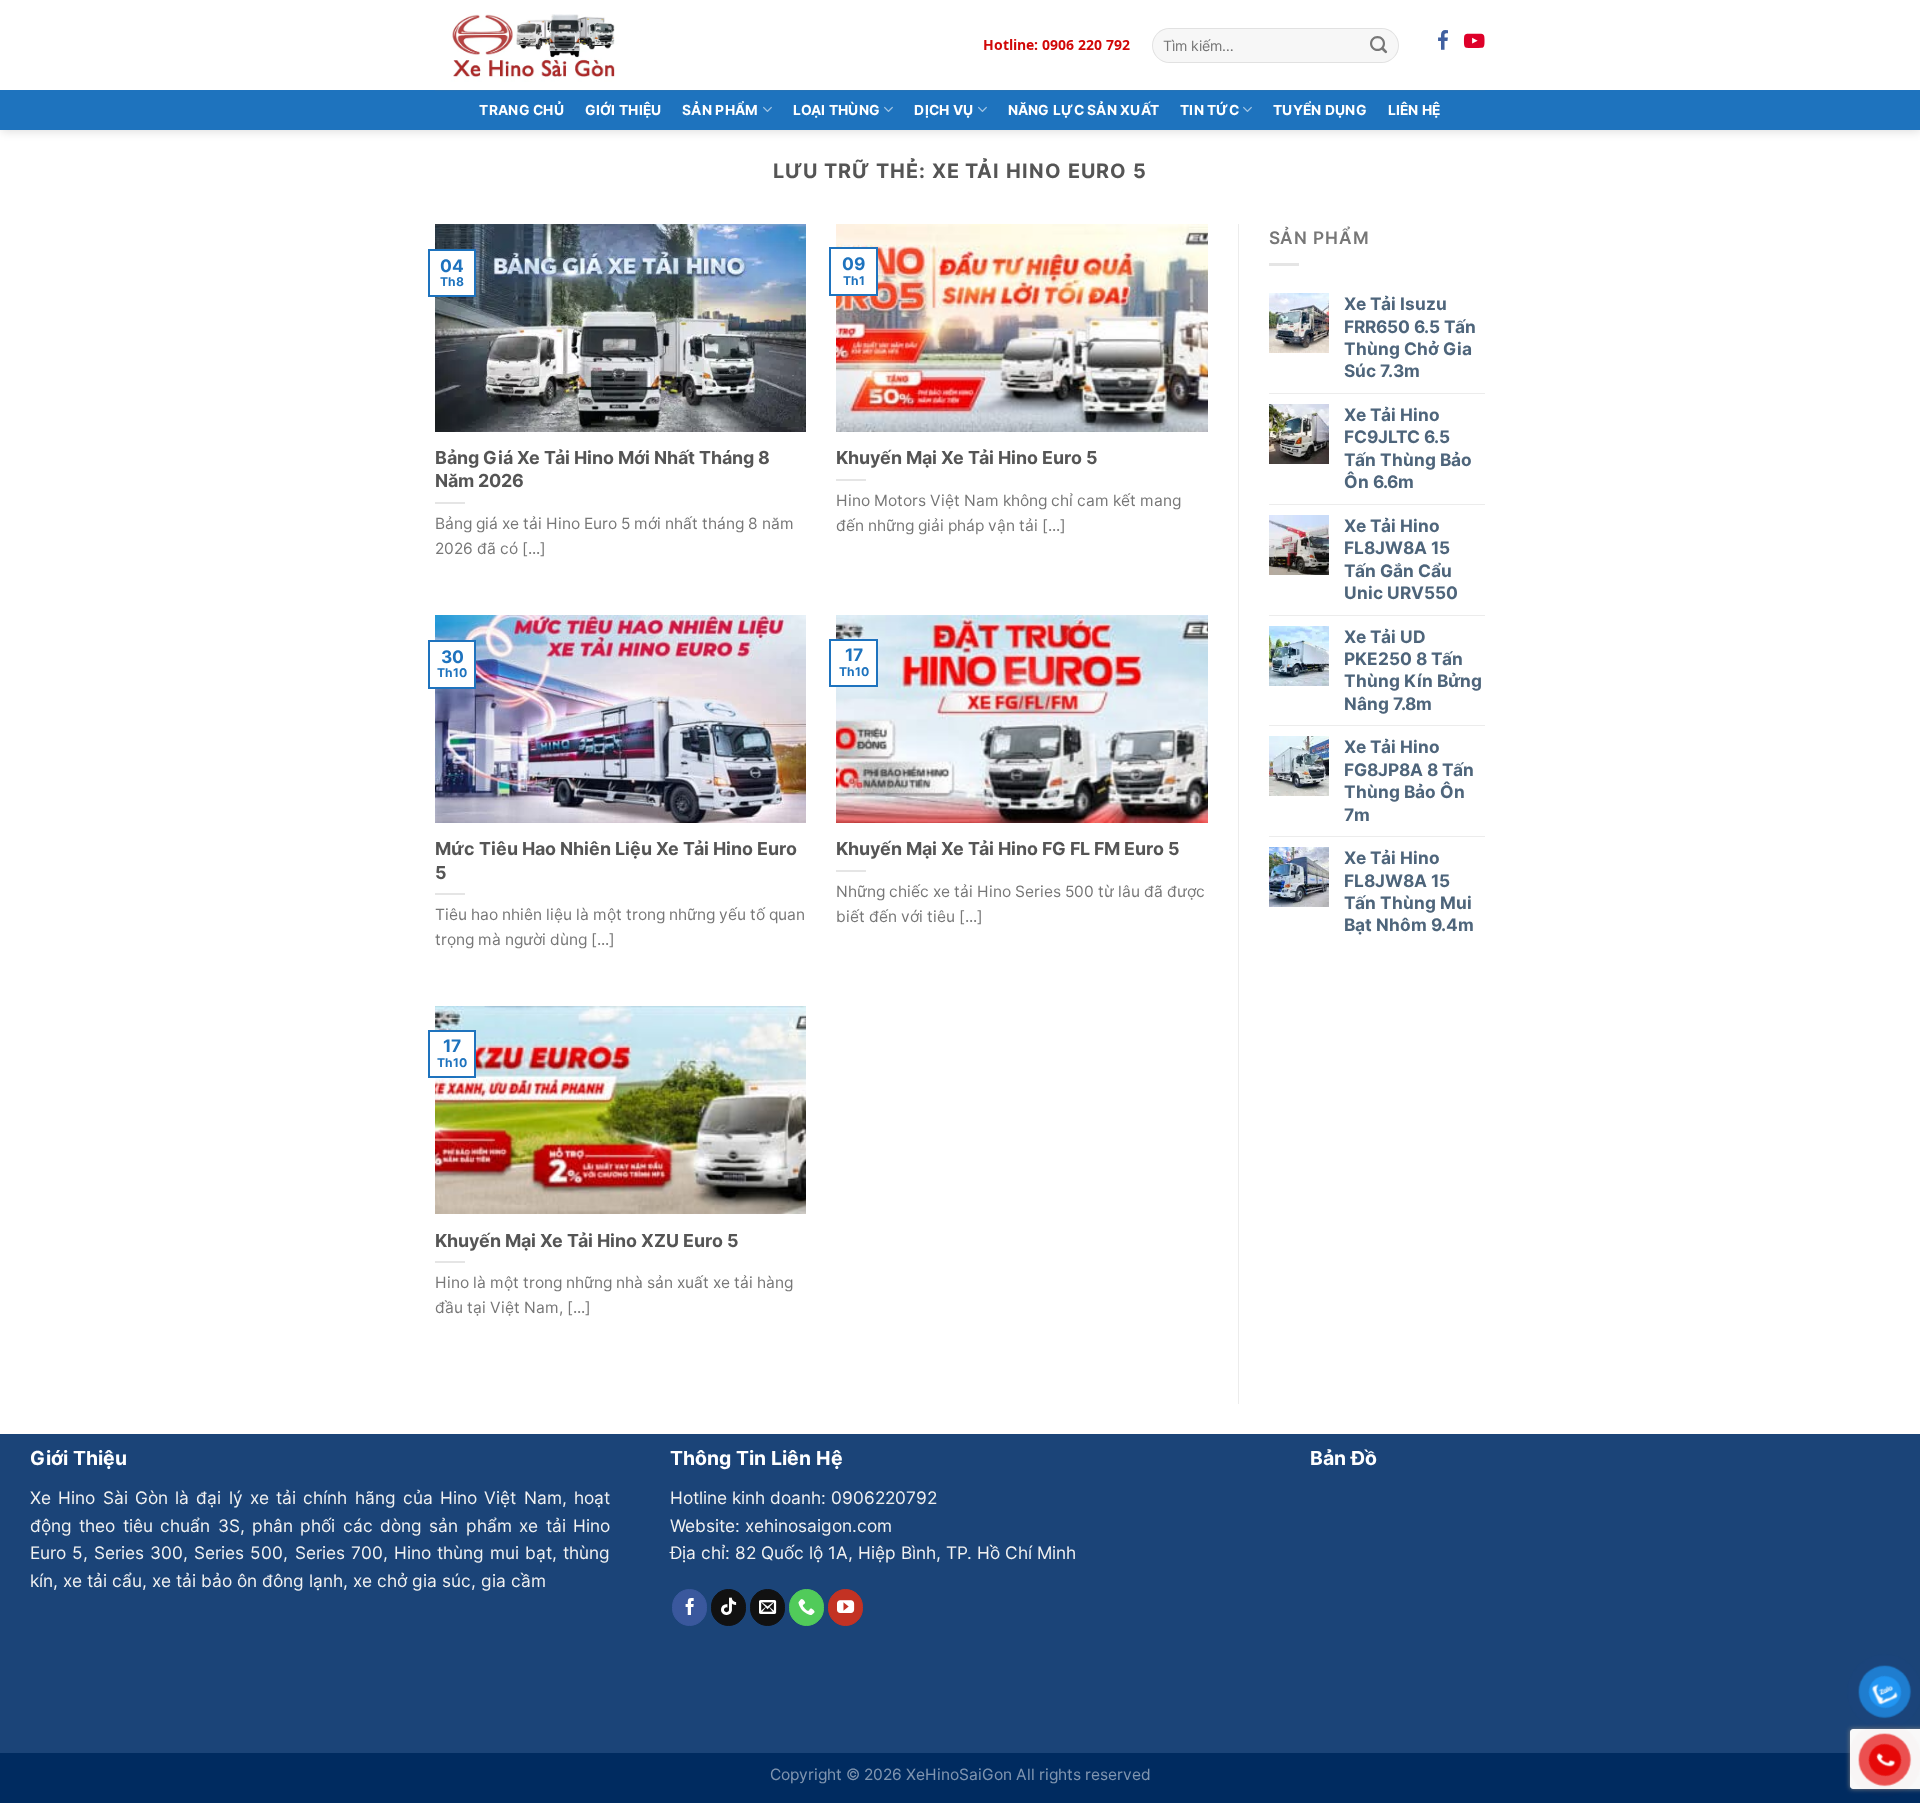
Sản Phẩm (720, 110)
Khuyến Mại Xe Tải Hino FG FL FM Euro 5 (1008, 848)
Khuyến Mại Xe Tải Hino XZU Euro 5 (587, 1240)
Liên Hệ (1414, 110)
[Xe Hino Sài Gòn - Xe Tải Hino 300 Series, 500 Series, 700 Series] (535, 44)
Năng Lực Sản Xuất (1084, 110)
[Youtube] (1474, 41)
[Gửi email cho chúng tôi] (768, 1607)
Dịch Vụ (943, 110)
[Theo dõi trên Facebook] (690, 1607)
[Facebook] (1443, 41)
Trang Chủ (521, 110)
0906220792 (884, 1497)
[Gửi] (1378, 45)
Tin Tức (1209, 110)
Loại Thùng (837, 110)
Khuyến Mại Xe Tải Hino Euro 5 (967, 457)
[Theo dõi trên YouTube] (846, 1607)
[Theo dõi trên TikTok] (729, 1607)
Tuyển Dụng (1320, 110)
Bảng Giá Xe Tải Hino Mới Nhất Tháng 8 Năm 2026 (602, 469)
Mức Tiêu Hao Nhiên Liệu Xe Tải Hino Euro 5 (616, 860)
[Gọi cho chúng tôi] (807, 1607)
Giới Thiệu (623, 110)
